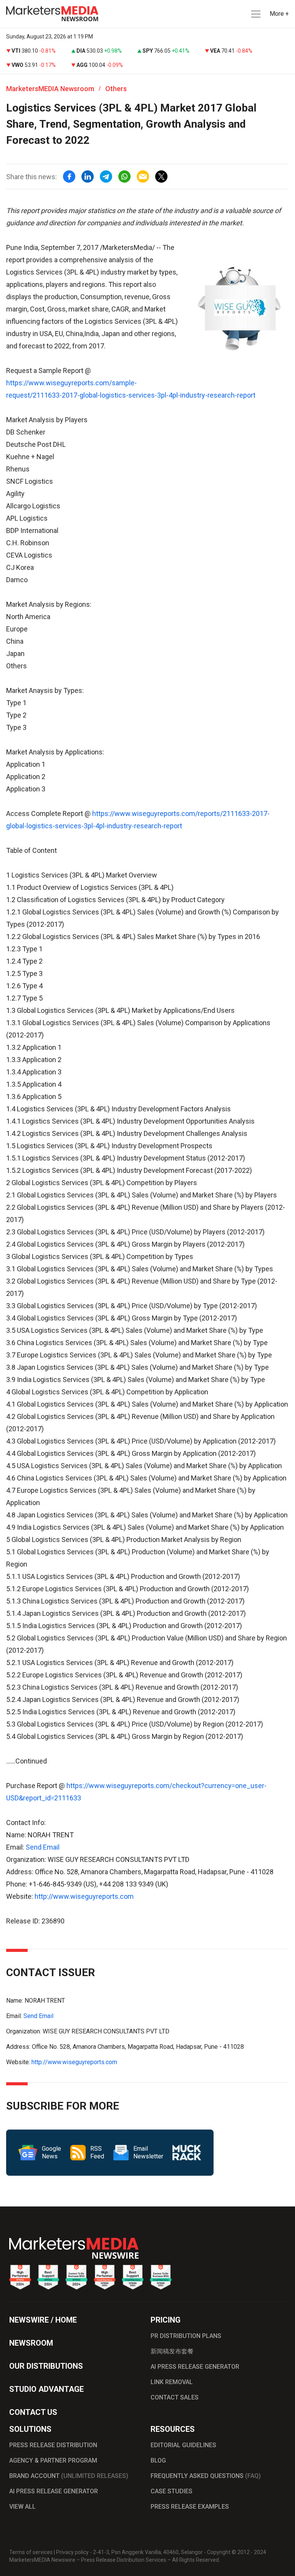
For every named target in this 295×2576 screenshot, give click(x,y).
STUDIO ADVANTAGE (46, 2389)
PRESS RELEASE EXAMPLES (190, 2507)
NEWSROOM (31, 2343)
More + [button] (279, 14)
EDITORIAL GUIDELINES (183, 2445)
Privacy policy (72, 2552)
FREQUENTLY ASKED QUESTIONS (206, 2476)
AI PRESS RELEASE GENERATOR (195, 2367)
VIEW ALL (22, 2507)
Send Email (43, 1847)
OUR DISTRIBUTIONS (46, 2366)
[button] (255, 14)
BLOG (158, 2460)
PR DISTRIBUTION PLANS (186, 2336)
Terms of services (31, 2552)
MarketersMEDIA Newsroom (50, 89)
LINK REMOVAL (172, 2382)
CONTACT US (33, 2412)
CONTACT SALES (175, 2397)
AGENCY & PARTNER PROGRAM (53, 2460)
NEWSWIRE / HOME (43, 2320)
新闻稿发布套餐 (172, 2351)
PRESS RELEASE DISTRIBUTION (53, 2445)
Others (116, 89)
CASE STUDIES (172, 2491)
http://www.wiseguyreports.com (84, 1896)
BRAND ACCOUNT (69, 2476)
